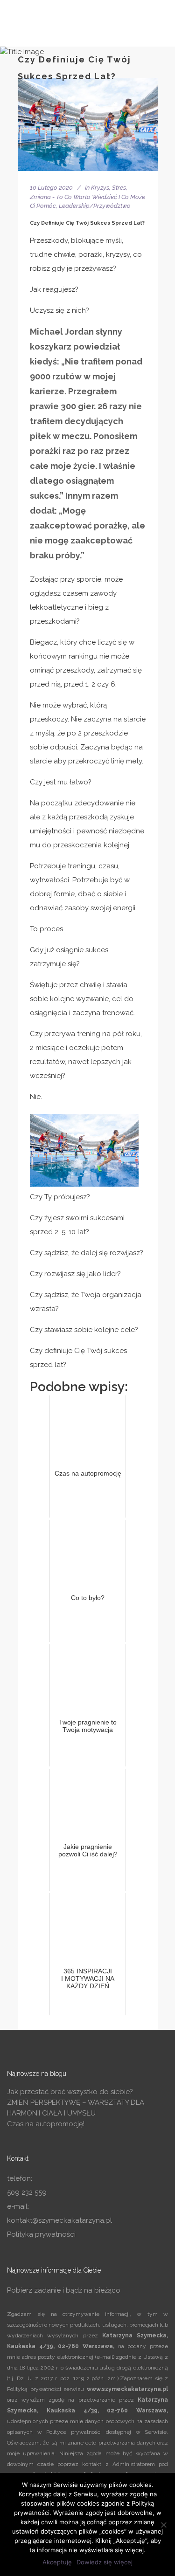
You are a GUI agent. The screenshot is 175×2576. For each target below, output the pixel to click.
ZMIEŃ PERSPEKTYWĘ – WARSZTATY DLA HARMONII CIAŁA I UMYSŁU (76, 2108)
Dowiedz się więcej (105, 2562)
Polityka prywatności (41, 2234)
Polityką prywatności (34, 2389)
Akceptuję (57, 2562)
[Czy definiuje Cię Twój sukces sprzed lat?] (88, 124)
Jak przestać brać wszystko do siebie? (70, 2092)
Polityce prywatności (74, 2432)
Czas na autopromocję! (46, 2124)
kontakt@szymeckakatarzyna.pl (59, 2220)
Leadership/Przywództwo (95, 206)
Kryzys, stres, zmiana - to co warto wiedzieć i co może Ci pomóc (87, 197)
